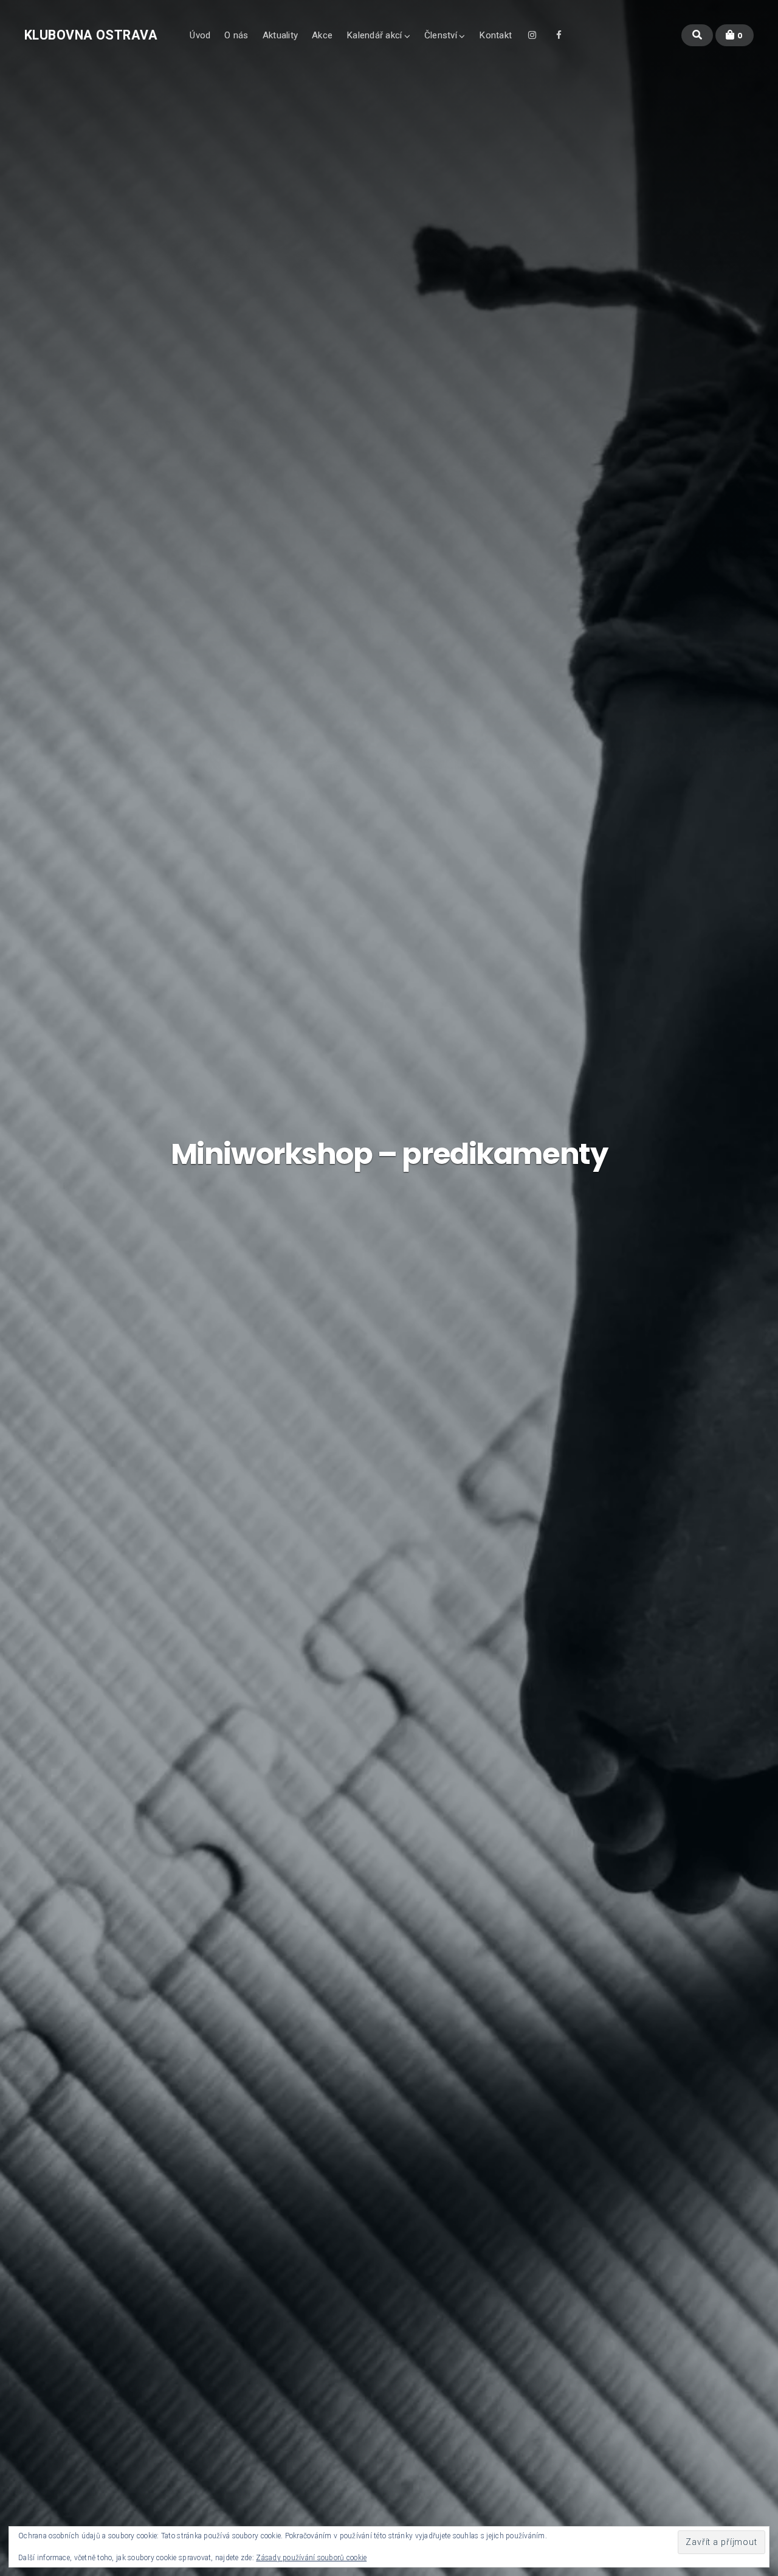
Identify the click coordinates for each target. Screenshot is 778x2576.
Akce (322, 35)
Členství (441, 35)
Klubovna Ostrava (91, 35)
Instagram (532, 39)
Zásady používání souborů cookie (311, 2558)
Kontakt (495, 35)
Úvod (200, 35)
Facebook (559, 39)
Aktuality (280, 35)
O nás (236, 35)
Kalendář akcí (374, 35)
